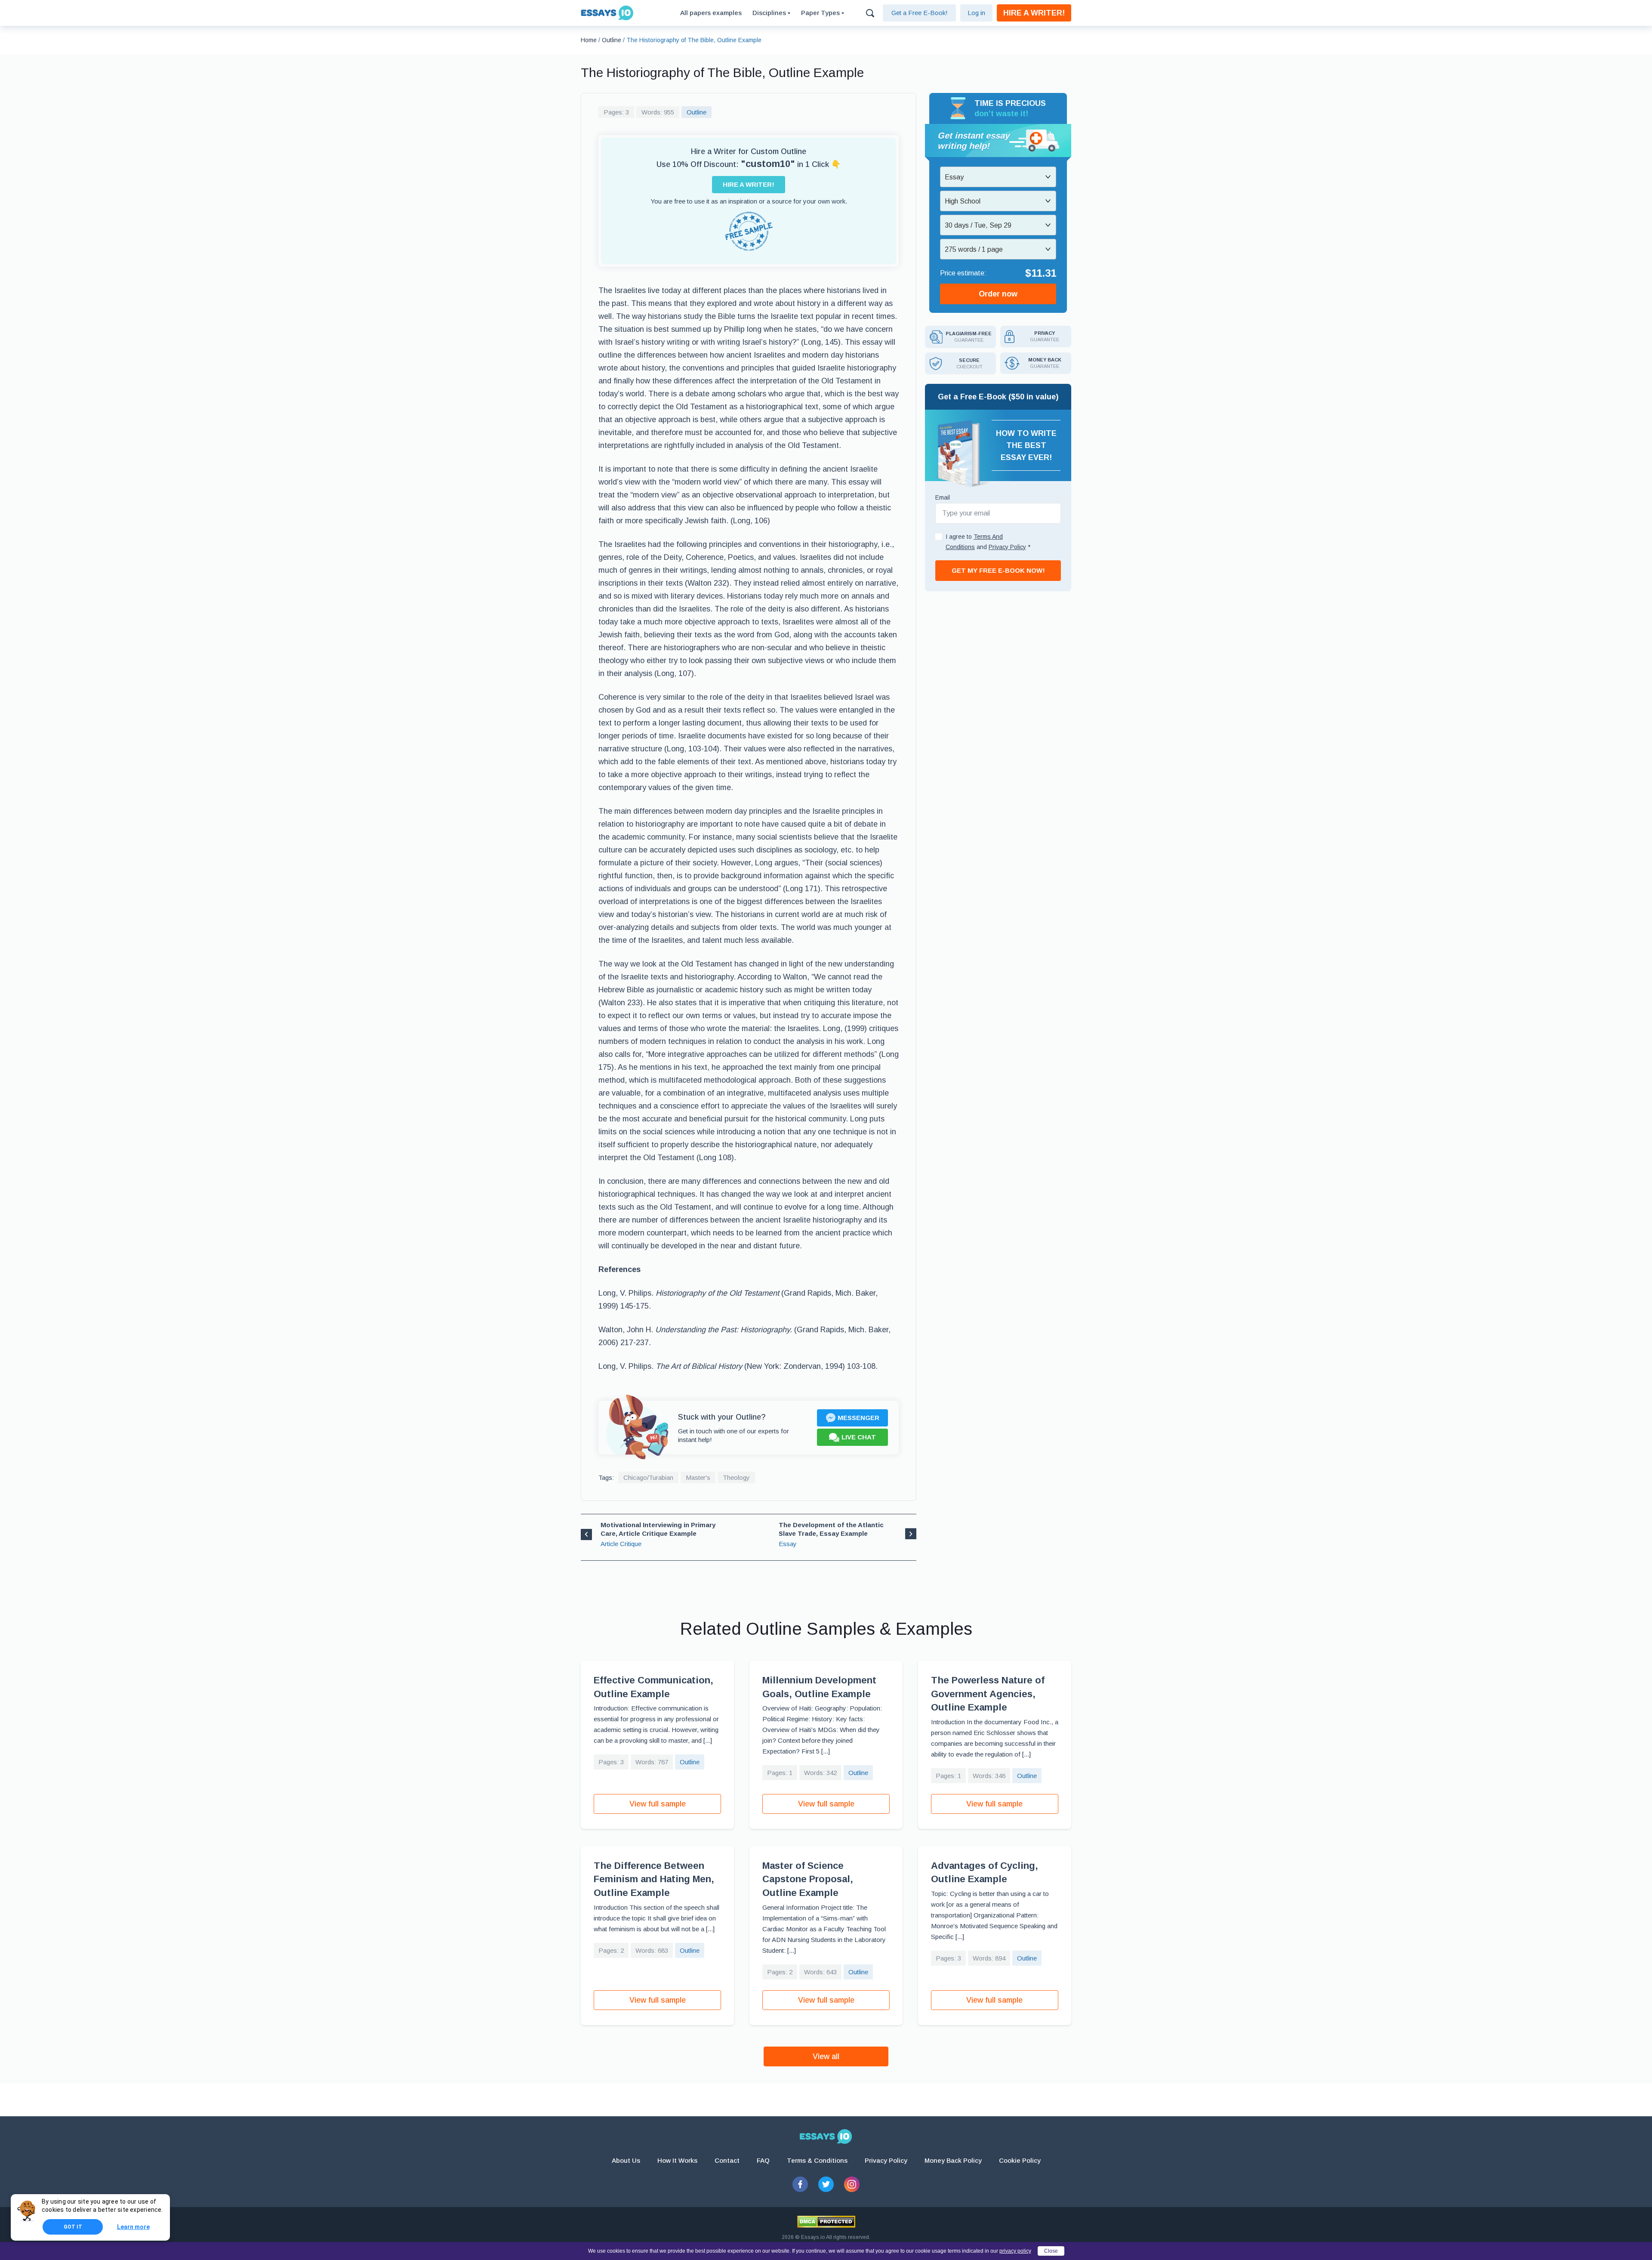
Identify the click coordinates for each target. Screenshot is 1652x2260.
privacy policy (1015, 2251)
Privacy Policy (886, 2160)
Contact (727, 2160)
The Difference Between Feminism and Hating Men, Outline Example (654, 1879)
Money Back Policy (953, 2160)
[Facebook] (800, 2184)
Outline (697, 112)
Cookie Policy (1020, 2160)
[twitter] (826, 2184)
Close (1051, 2251)
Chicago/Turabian (648, 1477)
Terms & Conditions (817, 2160)
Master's (698, 1477)
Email (943, 497)
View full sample (658, 1804)
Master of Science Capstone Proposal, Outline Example (808, 1879)
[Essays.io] (826, 2137)
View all (826, 2056)
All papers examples (711, 13)
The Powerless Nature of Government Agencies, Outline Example (988, 1694)
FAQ (763, 2160)
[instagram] (852, 2184)
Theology (736, 1477)
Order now (998, 294)
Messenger (858, 1418)
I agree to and (988, 542)
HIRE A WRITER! (1034, 13)
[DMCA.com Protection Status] (826, 2222)
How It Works (677, 2160)
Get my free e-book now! (998, 570)
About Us (626, 2160)
